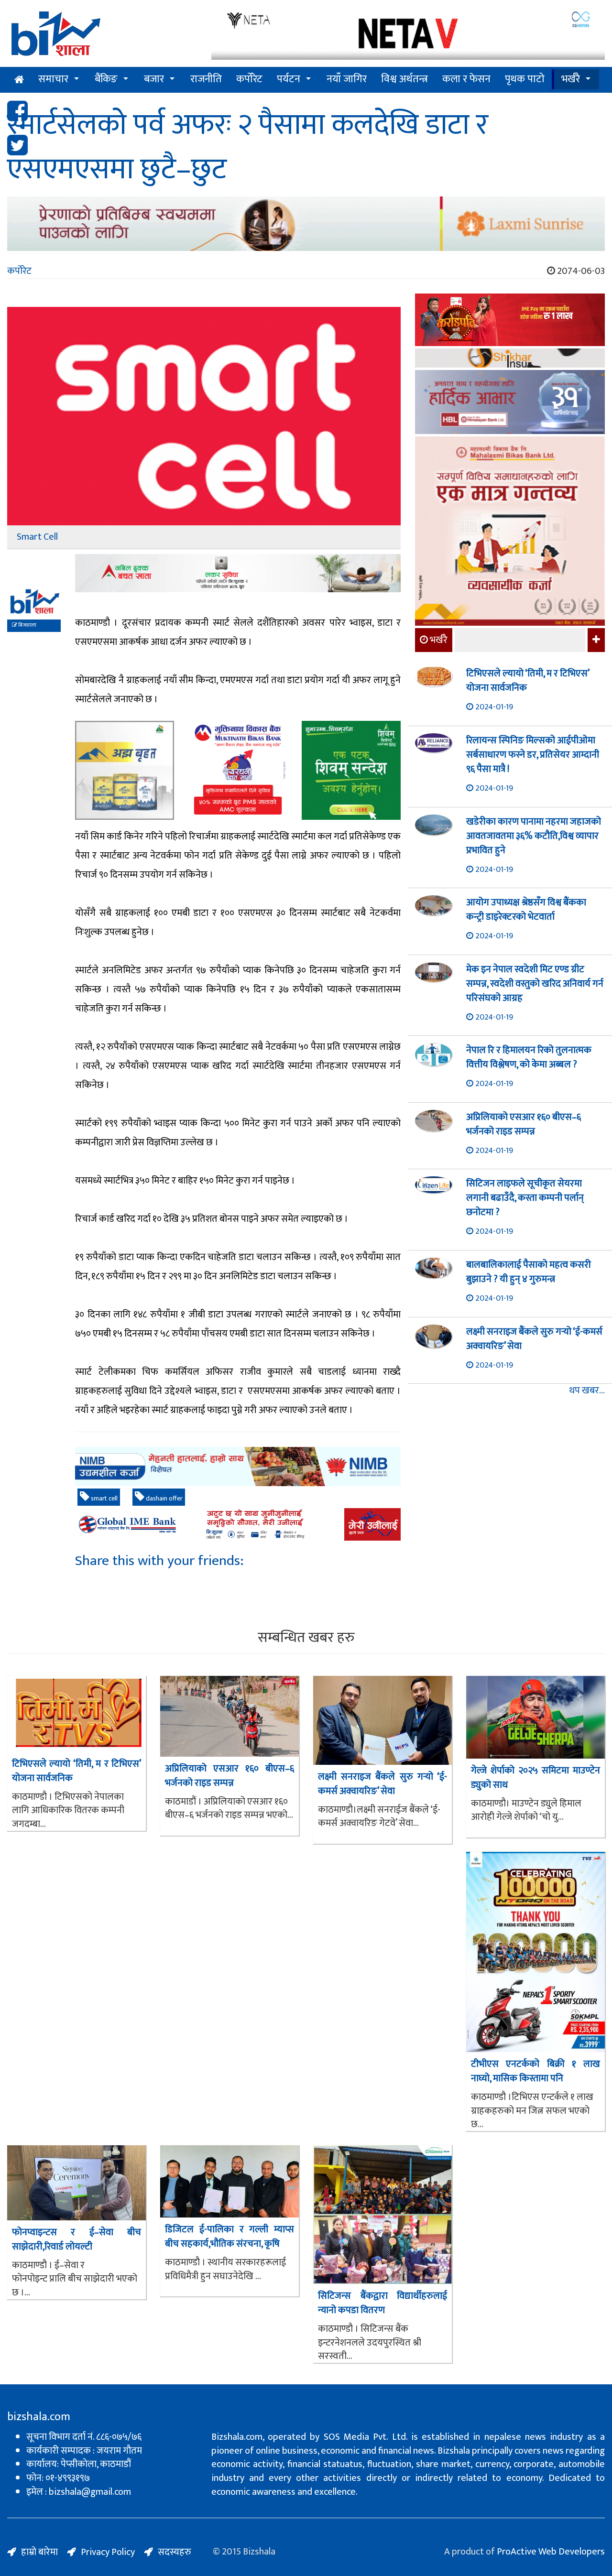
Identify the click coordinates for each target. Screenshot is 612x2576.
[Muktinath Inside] (238, 770)
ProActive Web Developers (551, 2552)
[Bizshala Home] (19, 80)
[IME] (510, 321)
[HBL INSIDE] (510, 403)
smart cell (104, 1498)
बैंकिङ (106, 79)
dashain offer (164, 1498)
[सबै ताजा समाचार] (595, 640)
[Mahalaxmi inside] (510, 533)
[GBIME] (238, 1524)
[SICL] (510, 359)
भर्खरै (571, 79)
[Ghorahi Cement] (125, 770)
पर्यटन (289, 79)
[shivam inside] (351, 770)
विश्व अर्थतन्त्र (404, 79)
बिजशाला (27, 625)
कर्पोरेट (249, 79)
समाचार (53, 79)
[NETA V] (408, 35)
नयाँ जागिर (347, 79)
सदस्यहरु (175, 2552)
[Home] (102, 37)
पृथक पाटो (525, 79)
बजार (154, 79)
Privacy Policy (108, 2552)
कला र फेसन (466, 79)
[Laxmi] (306, 224)
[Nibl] (238, 1467)
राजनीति (206, 79)
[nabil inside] (238, 573)
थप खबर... (587, 1391)
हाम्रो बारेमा (39, 2552)
